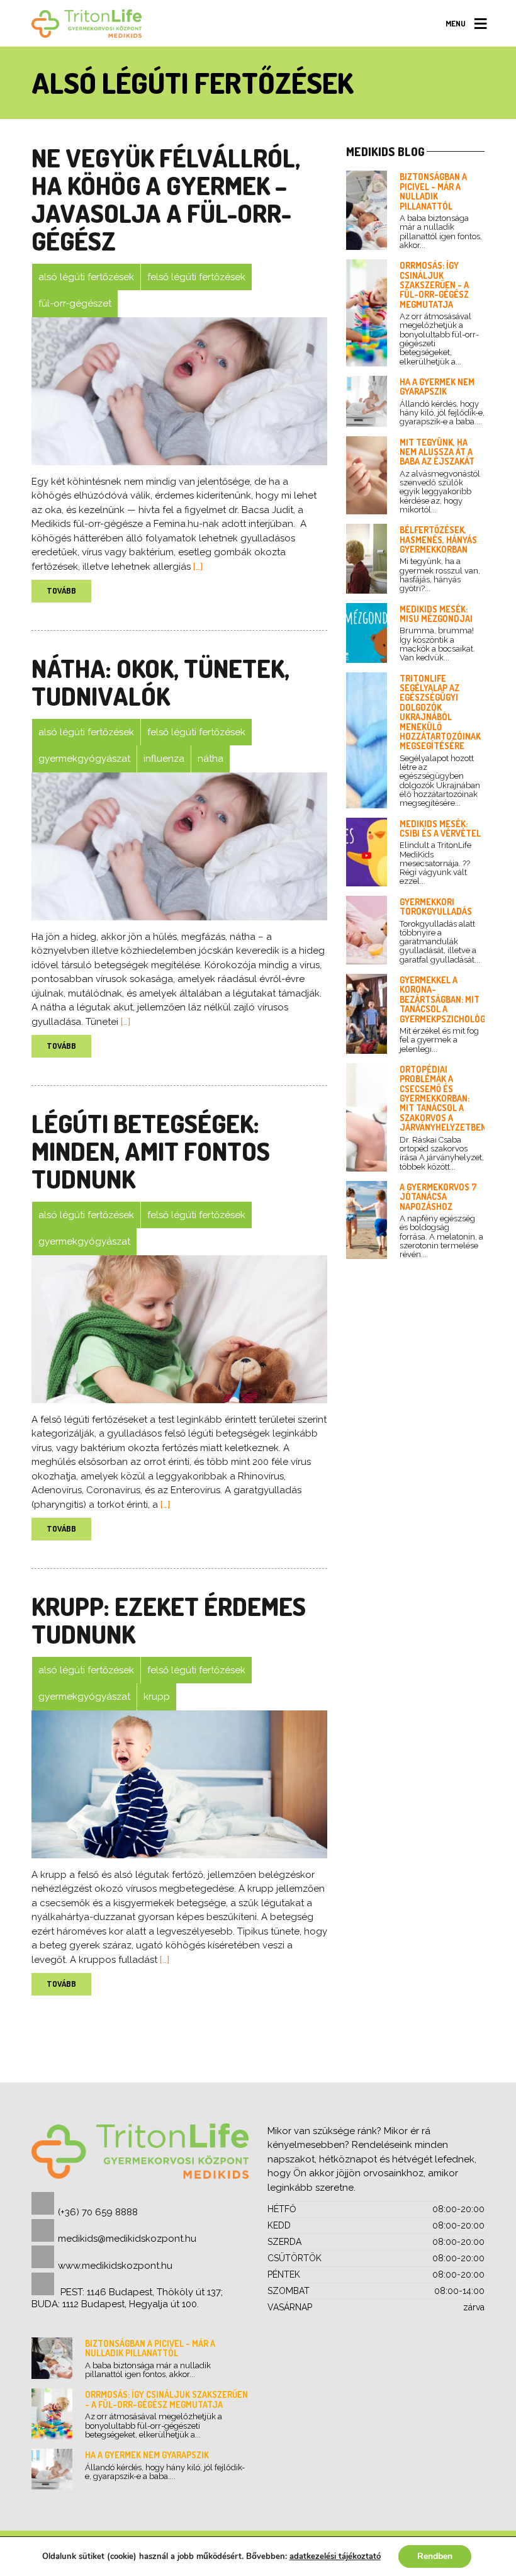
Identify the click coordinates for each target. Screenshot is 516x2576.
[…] (197, 567)
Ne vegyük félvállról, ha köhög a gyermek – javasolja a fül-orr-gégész (166, 199)
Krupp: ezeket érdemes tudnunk (169, 1620)
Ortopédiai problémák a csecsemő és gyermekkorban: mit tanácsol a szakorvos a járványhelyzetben (443, 1098)
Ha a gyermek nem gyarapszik (437, 387)
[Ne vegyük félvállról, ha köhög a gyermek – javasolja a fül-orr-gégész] (179, 391)
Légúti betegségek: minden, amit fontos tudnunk (151, 1151)
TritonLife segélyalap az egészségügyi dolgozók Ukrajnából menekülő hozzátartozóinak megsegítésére (440, 712)
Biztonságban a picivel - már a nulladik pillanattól (433, 191)
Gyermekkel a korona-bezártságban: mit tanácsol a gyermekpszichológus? (450, 999)
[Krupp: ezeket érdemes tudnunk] (179, 1784)
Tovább (61, 590)
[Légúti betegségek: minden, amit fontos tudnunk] (179, 1329)
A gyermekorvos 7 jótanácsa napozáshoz (438, 1197)
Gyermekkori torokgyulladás (436, 907)
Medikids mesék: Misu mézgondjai (436, 614)
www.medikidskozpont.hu (115, 2266)
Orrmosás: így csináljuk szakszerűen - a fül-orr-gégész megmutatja (434, 285)
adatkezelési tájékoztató (335, 2556)
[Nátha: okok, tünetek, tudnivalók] (179, 846)
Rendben (435, 2556)
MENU (456, 23)
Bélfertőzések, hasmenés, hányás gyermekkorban (438, 539)
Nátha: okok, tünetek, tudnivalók (160, 682)
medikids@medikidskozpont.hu (127, 2239)
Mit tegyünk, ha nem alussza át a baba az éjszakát (437, 452)
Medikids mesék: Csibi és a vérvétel (440, 828)
